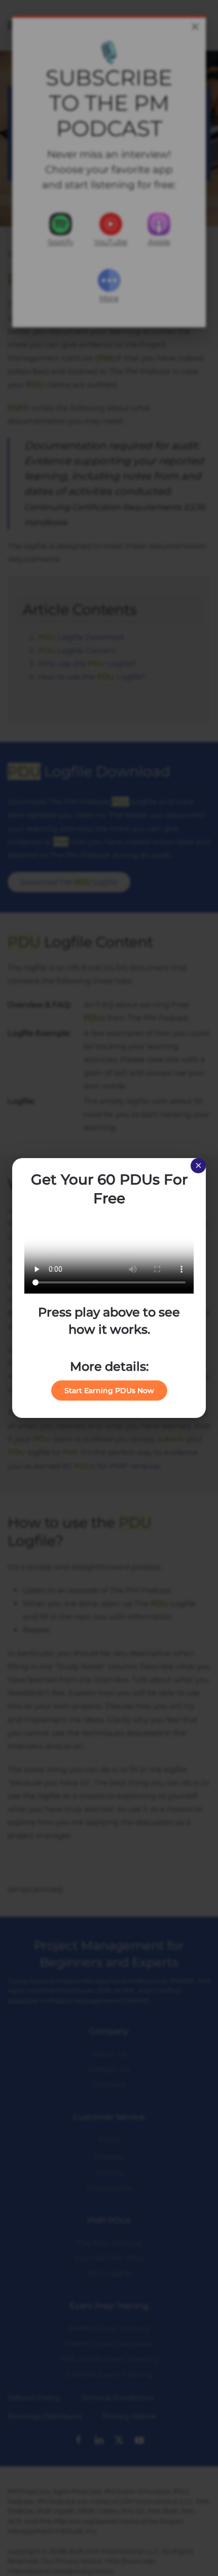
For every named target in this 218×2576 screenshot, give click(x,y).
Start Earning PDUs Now (109, 1391)
